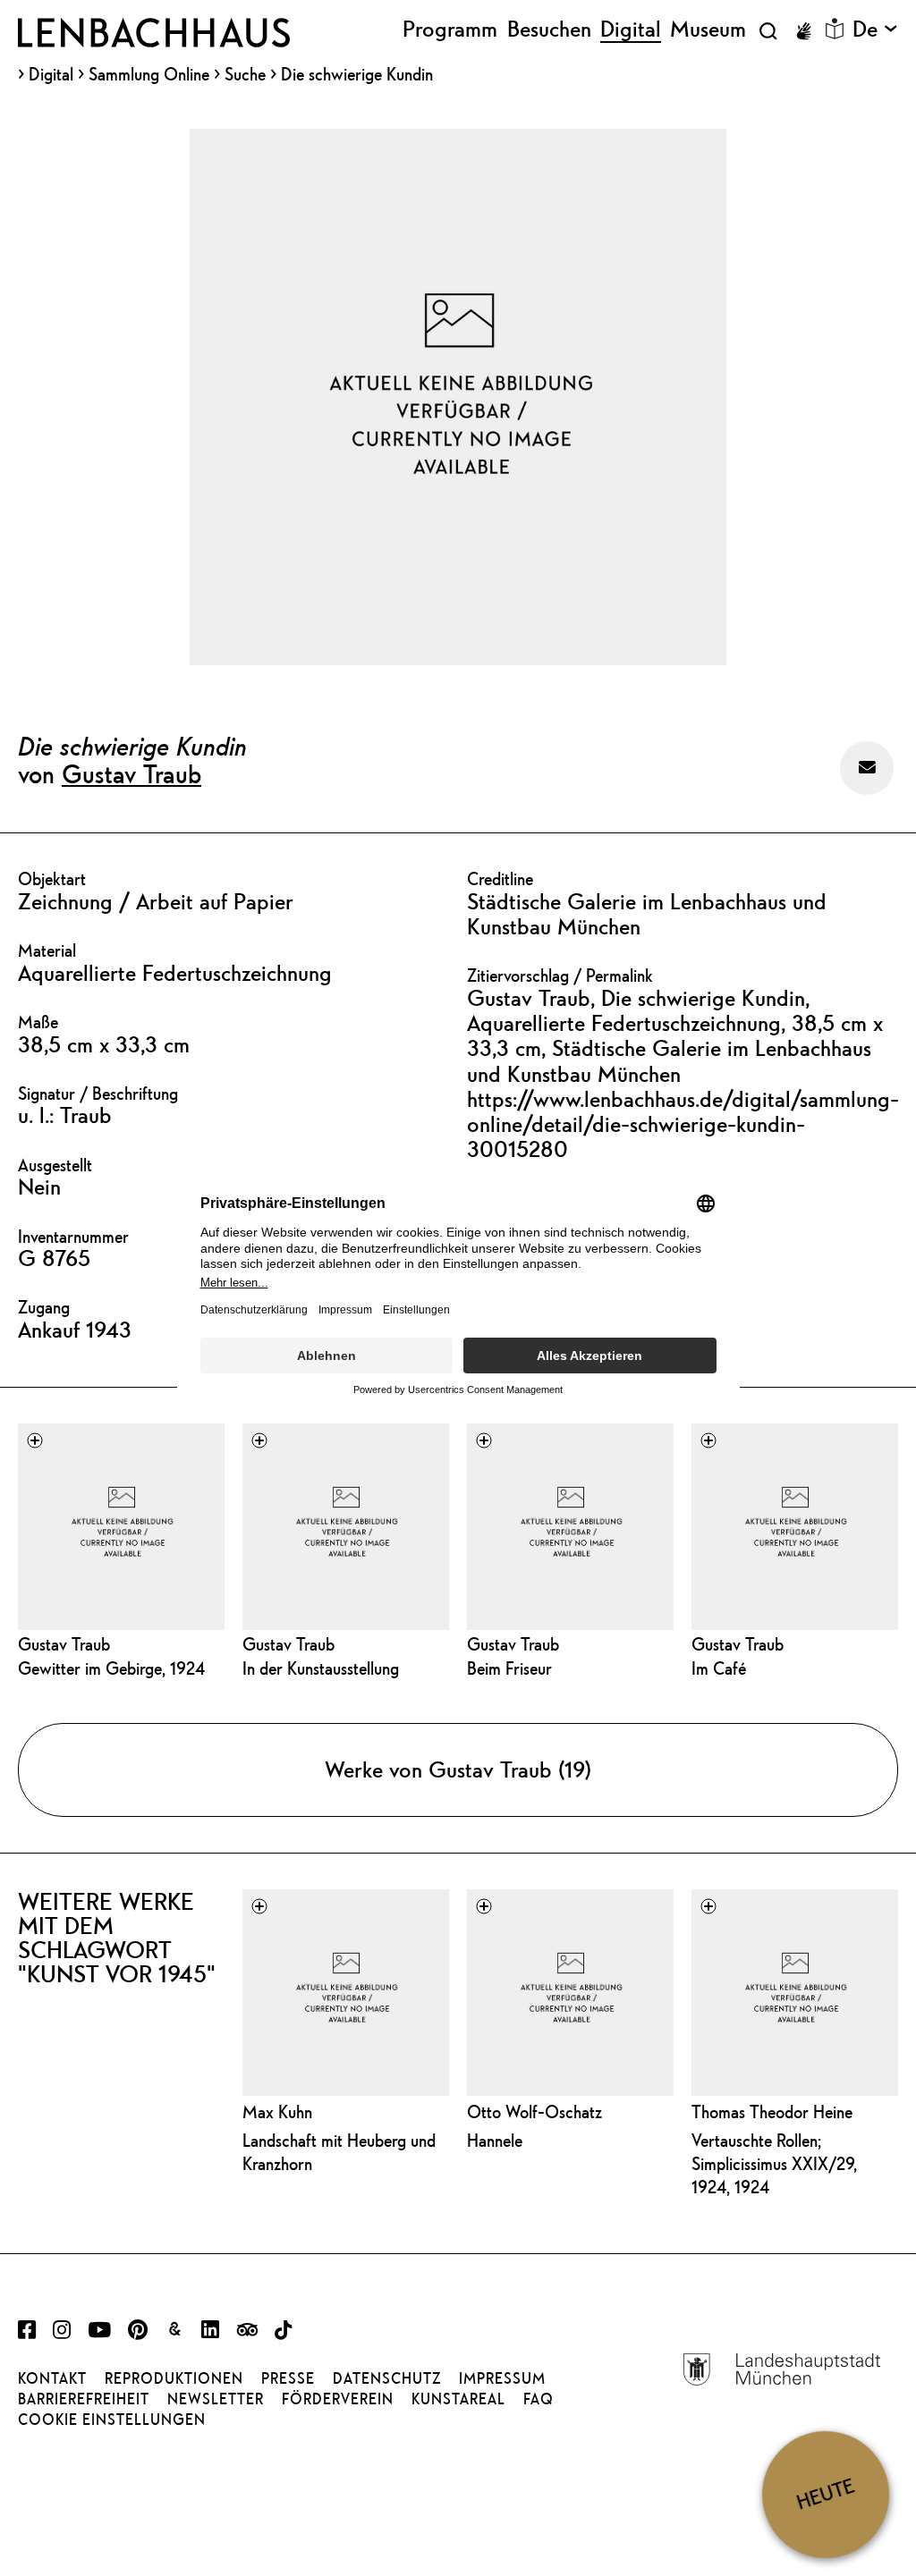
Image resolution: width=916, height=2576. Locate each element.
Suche (245, 74)
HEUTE (825, 2494)
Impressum (502, 2378)
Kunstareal (458, 2399)
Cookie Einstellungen (112, 2420)
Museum (708, 30)
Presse (288, 2378)
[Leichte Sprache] (835, 29)
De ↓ (875, 30)
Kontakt (52, 2378)
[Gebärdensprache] (803, 31)
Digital (51, 75)
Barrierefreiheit (84, 2399)
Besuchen (549, 30)
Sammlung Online (149, 75)
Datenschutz (387, 2378)
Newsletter (216, 2399)
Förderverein (338, 2399)
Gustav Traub (131, 773)
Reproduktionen (174, 2378)
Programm (450, 30)
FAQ (539, 2399)
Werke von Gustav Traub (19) (458, 1769)
